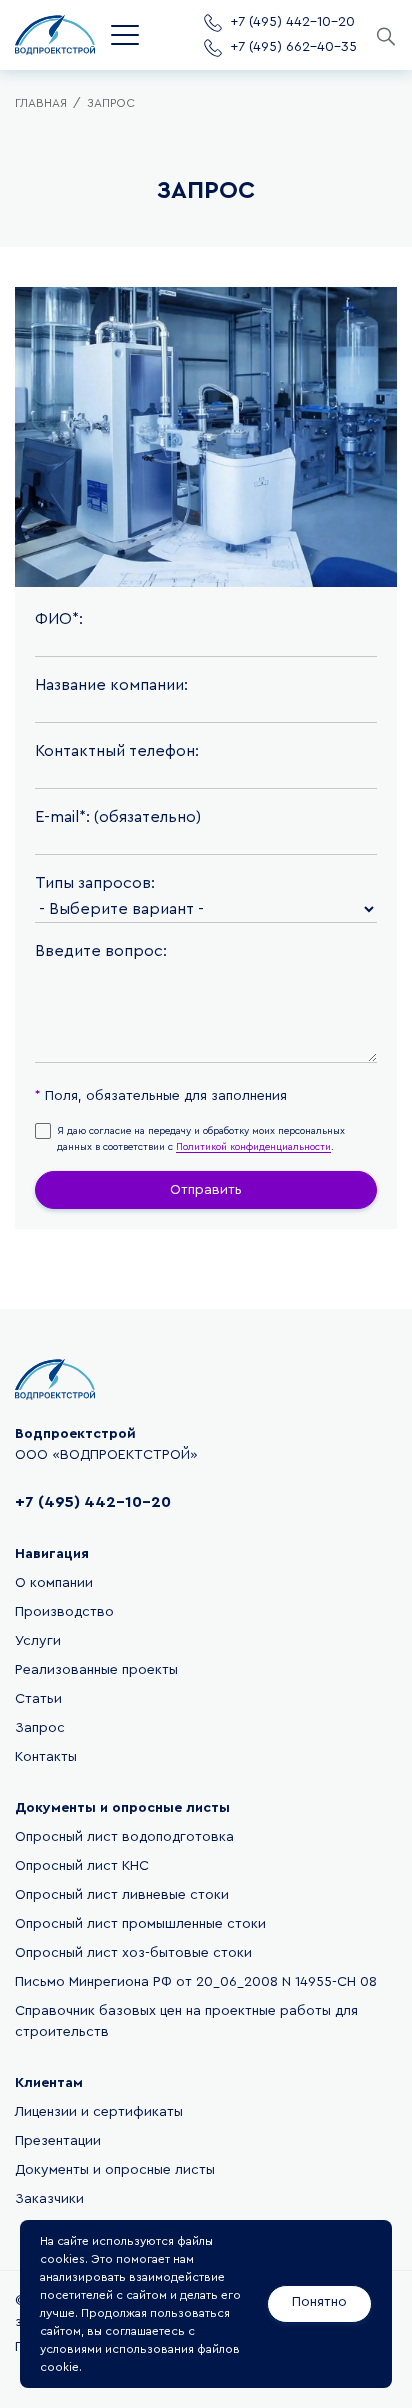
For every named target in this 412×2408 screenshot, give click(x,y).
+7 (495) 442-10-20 (93, 1502)
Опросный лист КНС (82, 1866)
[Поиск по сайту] (385, 35)
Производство (64, 1612)
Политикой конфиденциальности (253, 1147)
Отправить (206, 1190)
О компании (54, 1583)
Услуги (38, 1641)
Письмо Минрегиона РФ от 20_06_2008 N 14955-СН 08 (196, 1982)
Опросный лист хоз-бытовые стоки (133, 1953)
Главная (41, 103)
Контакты (46, 1757)
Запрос (40, 1728)
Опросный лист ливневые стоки (122, 1895)
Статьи (38, 1699)
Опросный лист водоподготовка (124, 1837)
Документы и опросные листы (115, 2170)
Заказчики (49, 2199)
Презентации (58, 2141)
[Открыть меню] (125, 35)
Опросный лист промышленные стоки (140, 1924)
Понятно (319, 2302)
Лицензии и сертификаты (99, 2112)
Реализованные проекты (96, 1670)
